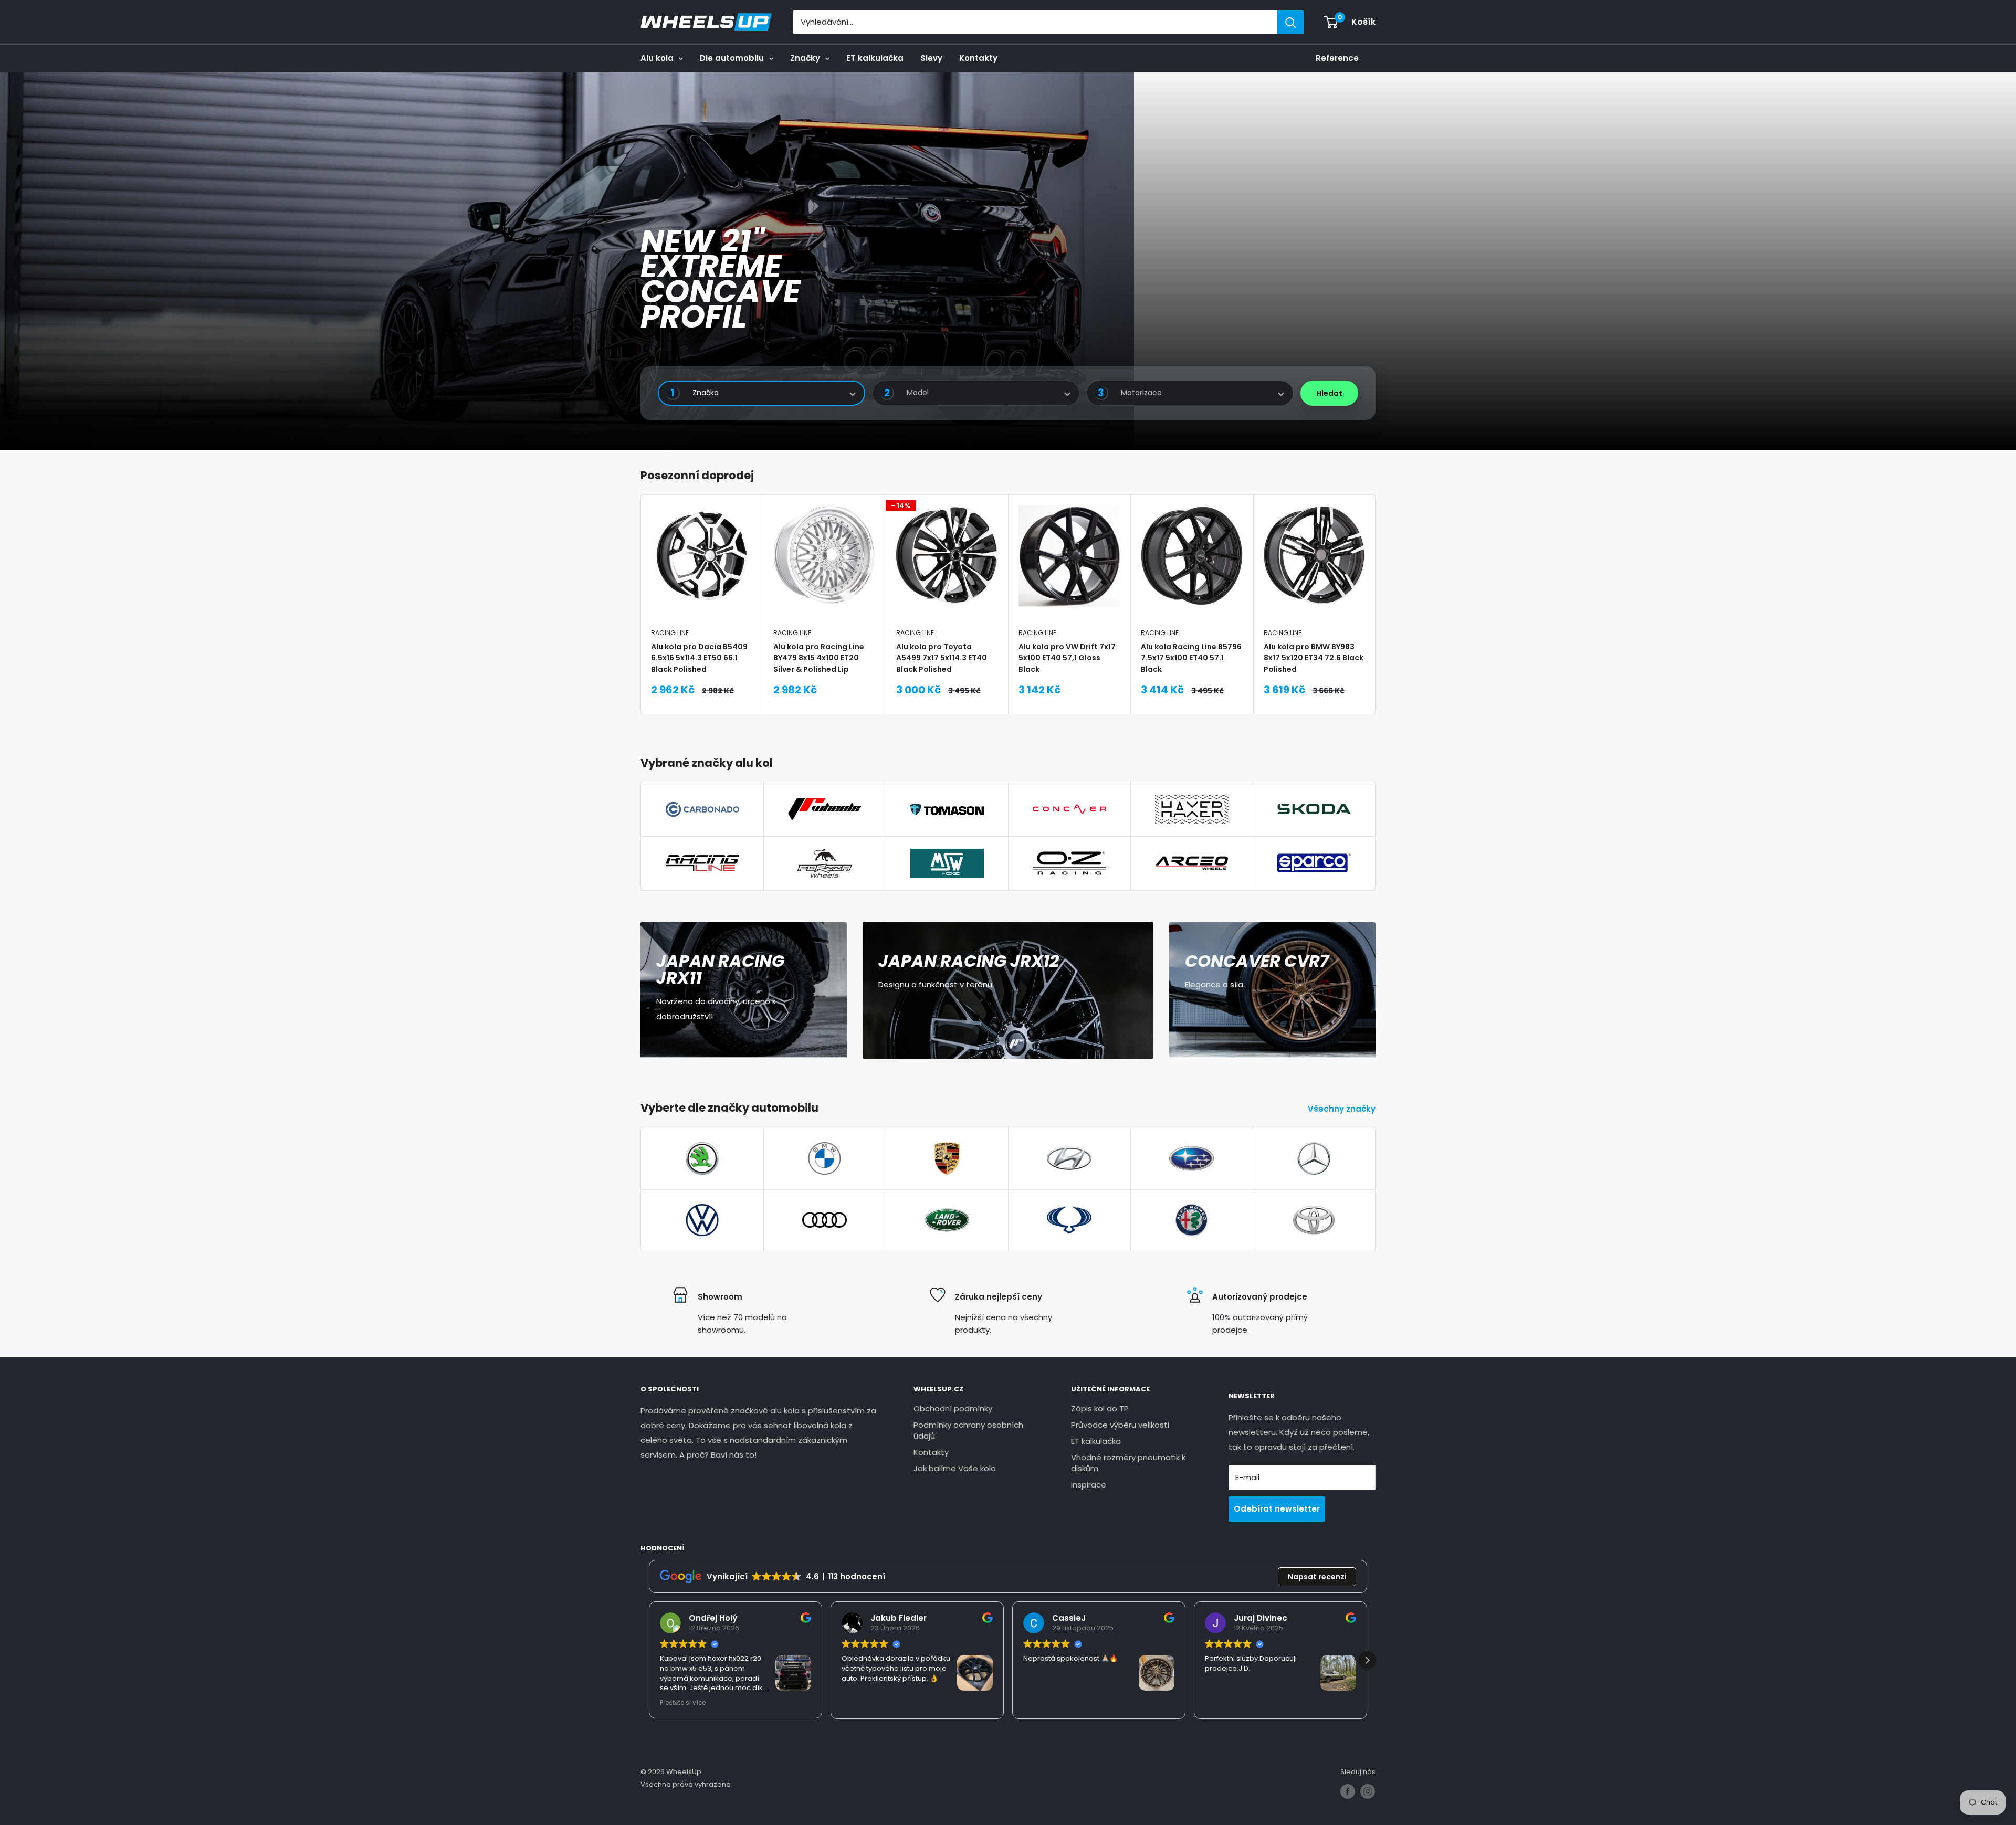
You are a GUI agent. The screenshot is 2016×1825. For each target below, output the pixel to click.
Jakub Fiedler (899, 1618)
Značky (805, 58)
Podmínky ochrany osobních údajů (968, 1430)
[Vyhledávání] (1290, 22)
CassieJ (1069, 1618)
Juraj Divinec (1261, 1618)
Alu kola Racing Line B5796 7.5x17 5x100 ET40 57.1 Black (1191, 658)
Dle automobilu (732, 58)
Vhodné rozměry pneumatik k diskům (1128, 1463)
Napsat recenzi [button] (1317, 1577)
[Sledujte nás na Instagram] (1368, 1791)
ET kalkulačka (875, 58)
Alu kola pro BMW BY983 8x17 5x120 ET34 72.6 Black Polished (1314, 658)
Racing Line (670, 633)
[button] (1367, 1660)
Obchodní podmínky (953, 1409)
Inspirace (1089, 1485)
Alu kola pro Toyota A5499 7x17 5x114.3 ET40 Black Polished (942, 658)
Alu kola (657, 58)
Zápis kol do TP (1100, 1409)
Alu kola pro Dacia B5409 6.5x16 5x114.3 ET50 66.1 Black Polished (699, 658)
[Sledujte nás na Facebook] (1348, 1791)
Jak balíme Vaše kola (955, 1468)
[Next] (1376, 604)
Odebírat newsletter (1277, 1509)
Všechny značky (1343, 1109)
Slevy (931, 58)
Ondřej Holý (713, 1618)
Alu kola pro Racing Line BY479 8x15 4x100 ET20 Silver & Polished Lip (819, 658)
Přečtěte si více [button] (683, 1703)
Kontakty (978, 58)
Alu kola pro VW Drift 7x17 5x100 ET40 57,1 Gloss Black (1067, 658)
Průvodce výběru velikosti (1120, 1425)
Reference (1337, 58)
